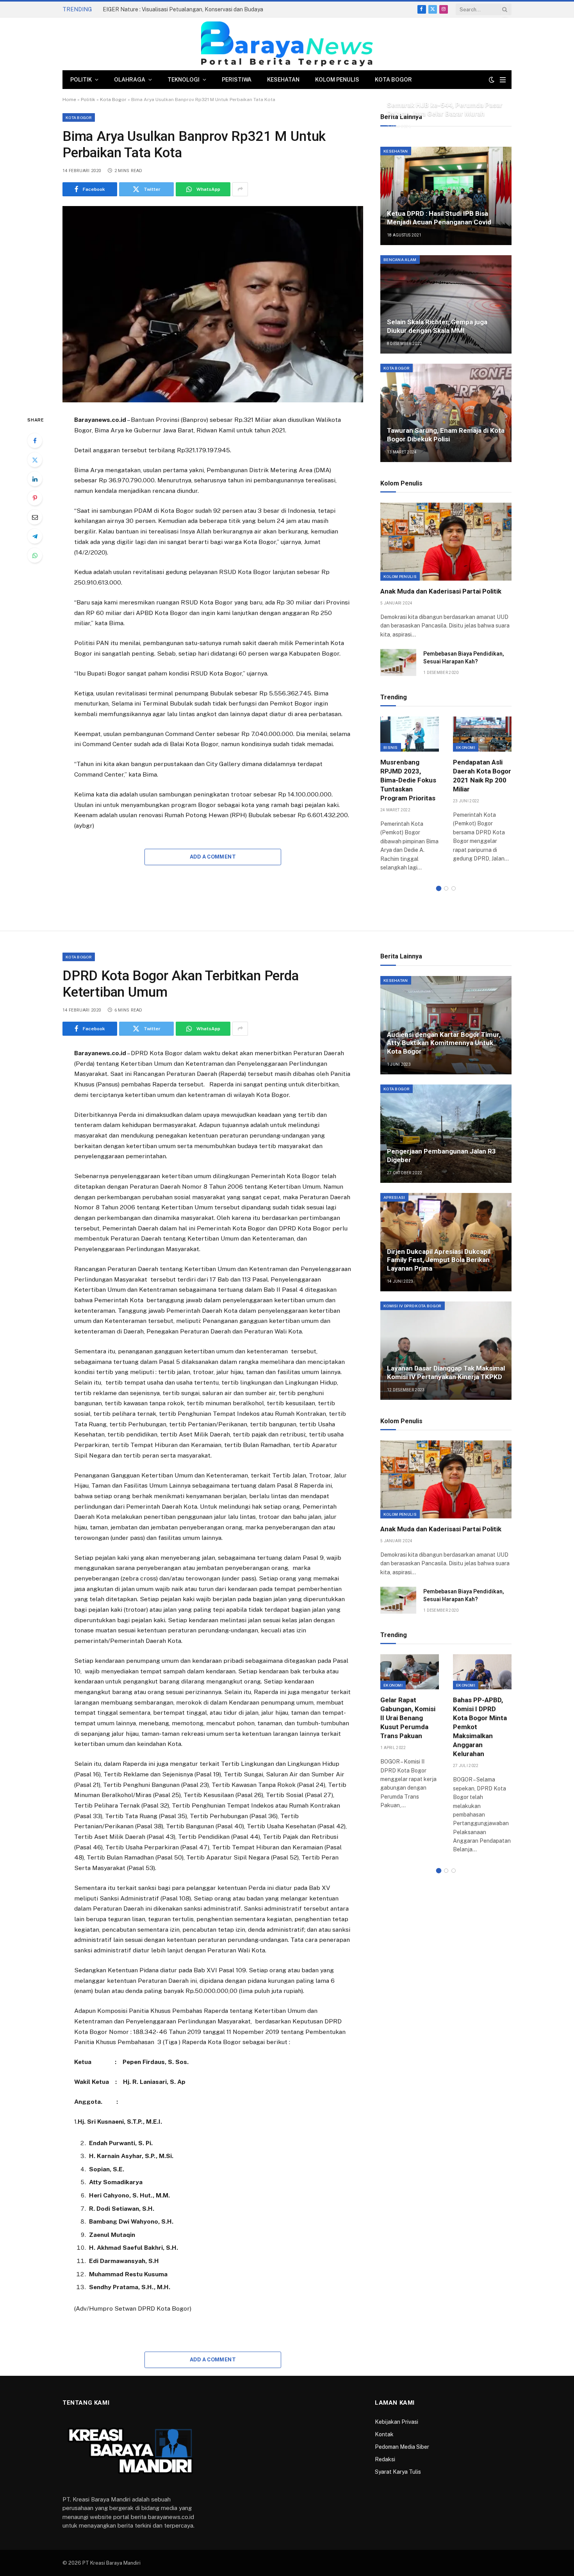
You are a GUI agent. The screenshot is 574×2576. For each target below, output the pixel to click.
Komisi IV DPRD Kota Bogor (413, 1306)
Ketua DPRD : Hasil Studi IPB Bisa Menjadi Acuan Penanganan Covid (439, 218)
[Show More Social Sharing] (240, 189)
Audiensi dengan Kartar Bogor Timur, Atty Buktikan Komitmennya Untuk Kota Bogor (444, 1043)
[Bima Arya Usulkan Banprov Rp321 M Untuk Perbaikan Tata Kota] (213, 304)
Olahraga (130, 80)
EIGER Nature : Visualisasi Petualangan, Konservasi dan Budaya (183, 9)
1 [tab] (439, 888)
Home (69, 100)
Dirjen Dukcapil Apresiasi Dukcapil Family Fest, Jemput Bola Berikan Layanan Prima (439, 1260)
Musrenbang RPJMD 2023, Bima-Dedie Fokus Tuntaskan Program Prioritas (408, 780)
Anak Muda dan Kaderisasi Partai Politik (441, 591)
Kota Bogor (393, 80)
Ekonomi (466, 747)
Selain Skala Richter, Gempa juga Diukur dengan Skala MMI (437, 326)
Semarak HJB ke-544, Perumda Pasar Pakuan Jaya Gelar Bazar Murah (445, 109)
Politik (81, 80)
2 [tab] (446, 888)
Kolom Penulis (337, 80)
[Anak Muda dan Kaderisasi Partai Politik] (446, 542)
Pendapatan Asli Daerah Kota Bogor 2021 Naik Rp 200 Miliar (482, 776)
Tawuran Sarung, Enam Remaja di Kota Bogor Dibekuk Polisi (446, 435)
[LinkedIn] (35, 479)
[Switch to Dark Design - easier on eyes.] (492, 80)
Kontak (384, 2434)
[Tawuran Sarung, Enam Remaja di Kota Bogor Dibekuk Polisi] (446, 413)
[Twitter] (35, 460)
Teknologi (184, 80)
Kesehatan (283, 80)
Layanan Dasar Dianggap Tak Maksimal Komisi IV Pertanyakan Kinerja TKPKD (446, 1372)
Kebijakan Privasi (397, 2422)
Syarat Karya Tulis (398, 2472)
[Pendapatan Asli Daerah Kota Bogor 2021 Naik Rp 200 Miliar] (482, 734)
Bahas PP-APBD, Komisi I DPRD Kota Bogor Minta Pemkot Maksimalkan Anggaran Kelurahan (480, 1727)
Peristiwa (237, 80)
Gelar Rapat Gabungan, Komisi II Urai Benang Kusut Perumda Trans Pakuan (408, 1718)
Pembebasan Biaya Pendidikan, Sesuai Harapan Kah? (464, 658)
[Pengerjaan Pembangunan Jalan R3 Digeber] (446, 1134)
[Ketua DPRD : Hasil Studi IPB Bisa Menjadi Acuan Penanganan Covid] (446, 196)
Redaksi (385, 2459)
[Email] (35, 517)
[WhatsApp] (35, 555)
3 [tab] (454, 888)
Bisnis (391, 747)
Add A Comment (213, 857)
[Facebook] (35, 441)
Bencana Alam (400, 260)
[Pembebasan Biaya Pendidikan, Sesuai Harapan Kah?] (398, 662)
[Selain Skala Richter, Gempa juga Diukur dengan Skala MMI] (446, 304)
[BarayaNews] (287, 44)
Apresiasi (394, 1197)
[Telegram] (35, 536)
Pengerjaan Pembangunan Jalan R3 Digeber (441, 1156)
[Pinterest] (35, 498)
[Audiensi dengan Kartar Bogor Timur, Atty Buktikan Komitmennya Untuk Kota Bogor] (446, 1025)
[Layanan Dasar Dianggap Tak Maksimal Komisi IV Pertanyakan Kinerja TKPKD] (446, 1351)
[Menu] (503, 80)
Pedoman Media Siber (402, 2447)
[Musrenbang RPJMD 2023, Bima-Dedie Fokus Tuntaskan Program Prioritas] (410, 734)
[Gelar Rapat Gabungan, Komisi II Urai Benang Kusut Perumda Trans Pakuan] (410, 1672)
